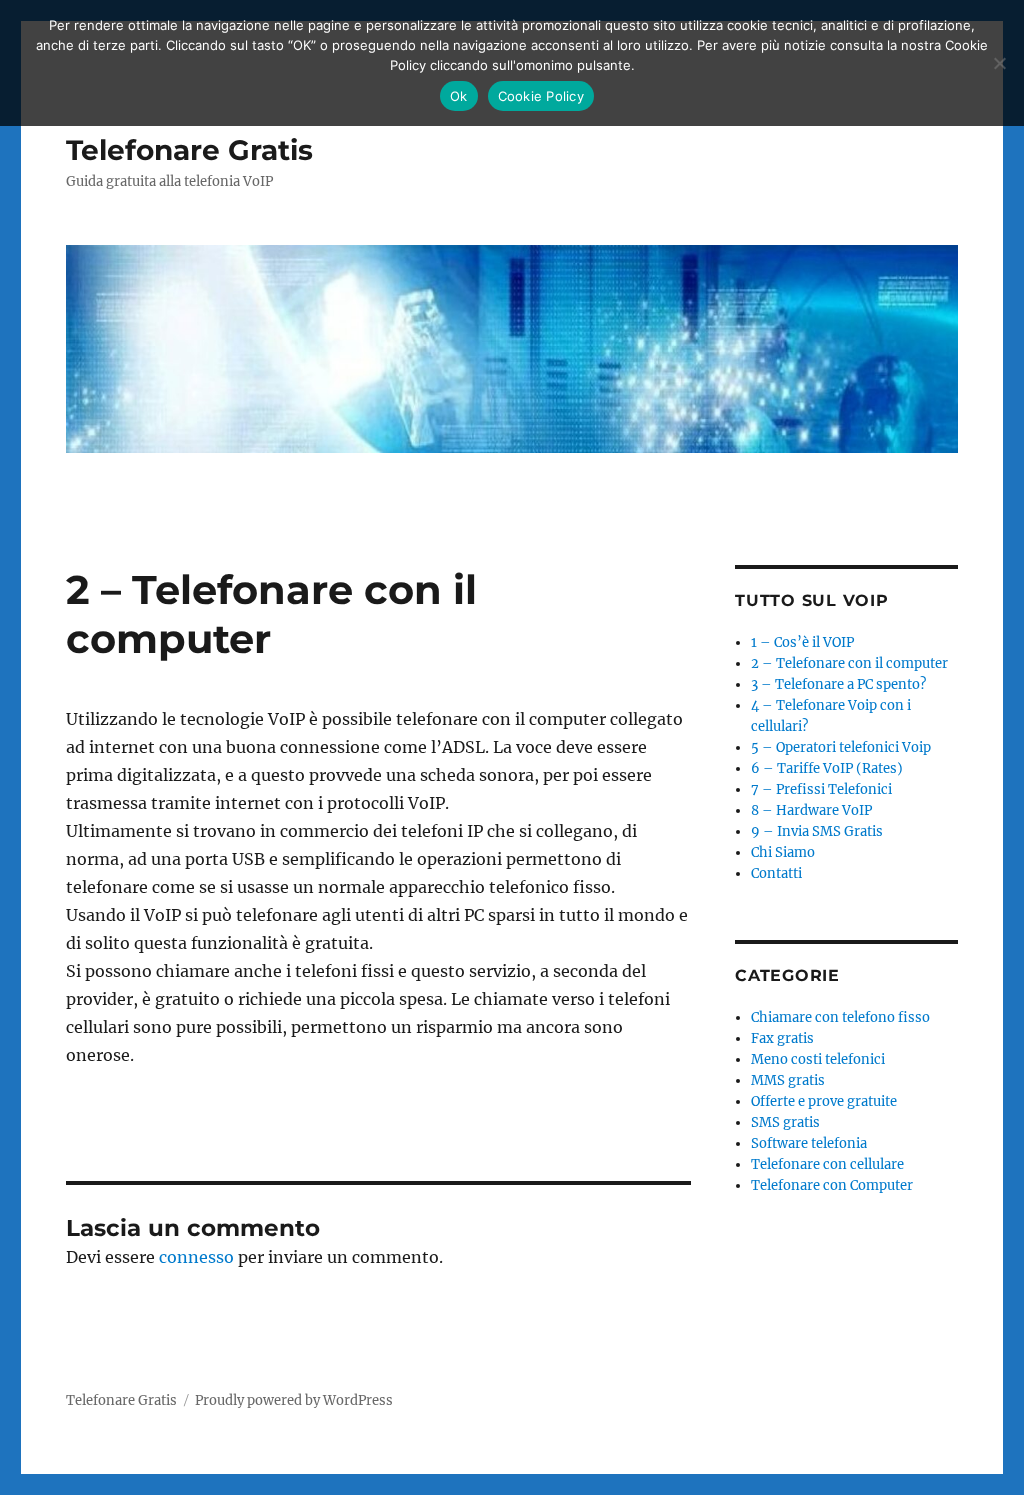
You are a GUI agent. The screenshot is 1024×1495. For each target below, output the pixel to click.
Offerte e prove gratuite (824, 1101)
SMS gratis (785, 1122)
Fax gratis (782, 1038)
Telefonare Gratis (189, 150)
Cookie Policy (541, 96)
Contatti (776, 873)
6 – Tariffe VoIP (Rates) (827, 768)
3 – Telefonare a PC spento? (838, 684)
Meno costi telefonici (818, 1059)
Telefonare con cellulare (827, 1164)
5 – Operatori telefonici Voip (841, 747)
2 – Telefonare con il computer (849, 663)
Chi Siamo (783, 852)
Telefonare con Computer (832, 1185)
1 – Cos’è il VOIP (802, 642)
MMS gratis (788, 1080)
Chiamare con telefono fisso (840, 1017)
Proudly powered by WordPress (294, 1400)
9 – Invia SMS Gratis (817, 831)
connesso (196, 1257)
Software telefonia (809, 1143)
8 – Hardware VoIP (811, 810)
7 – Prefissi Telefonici (821, 789)
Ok (459, 96)
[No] (999, 63)
